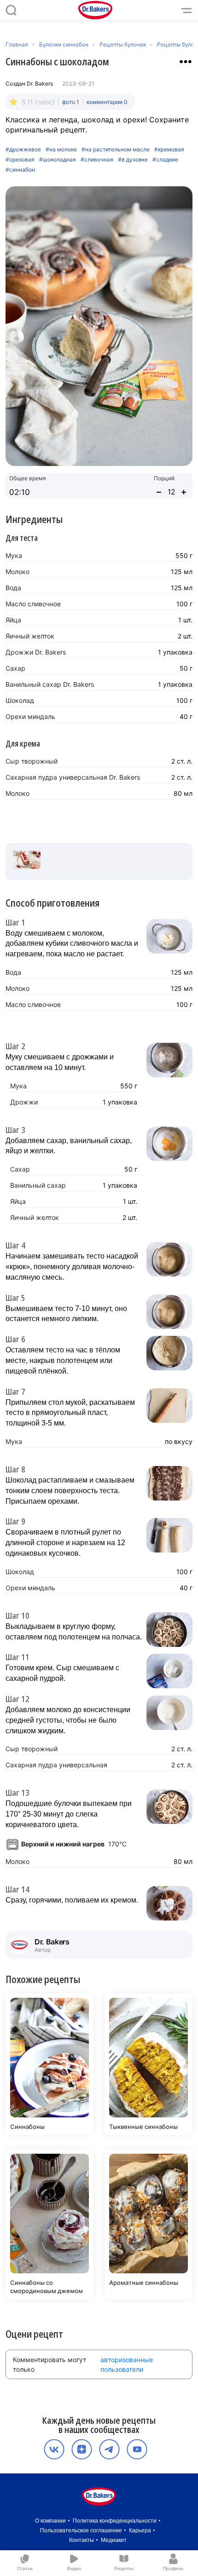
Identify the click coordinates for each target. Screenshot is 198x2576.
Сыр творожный (32, 761)
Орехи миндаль (30, 716)
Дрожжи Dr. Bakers (36, 652)
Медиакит (114, 2540)
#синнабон (20, 170)
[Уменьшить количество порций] (159, 492)
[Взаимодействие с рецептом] (186, 62)
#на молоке (61, 149)
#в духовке (133, 160)
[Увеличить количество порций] (184, 492)
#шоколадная (58, 160)
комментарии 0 (107, 102)
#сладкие (165, 160)
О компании (50, 2521)
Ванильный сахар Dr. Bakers (50, 684)
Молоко (17, 572)
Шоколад (20, 700)
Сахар (15, 668)
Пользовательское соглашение (81, 2530)
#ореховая (20, 160)
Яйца (13, 620)
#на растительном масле (116, 149)
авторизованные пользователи (127, 2364)
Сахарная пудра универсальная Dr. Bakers (73, 777)
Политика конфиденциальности (115, 2521)
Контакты (82, 2540)
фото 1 (71, 102)
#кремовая (169, 149)
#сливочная (97, 160)
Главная (17, 44)
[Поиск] (11, 10)
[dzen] (82, 2449)
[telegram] (109, 2449)
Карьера (140, 2530)
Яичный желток (30, 636)
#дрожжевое (23, 149)
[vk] (54, 2449)
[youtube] (137, 2449)
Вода (13, 588)
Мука (14, 555)
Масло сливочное (33, 604)
